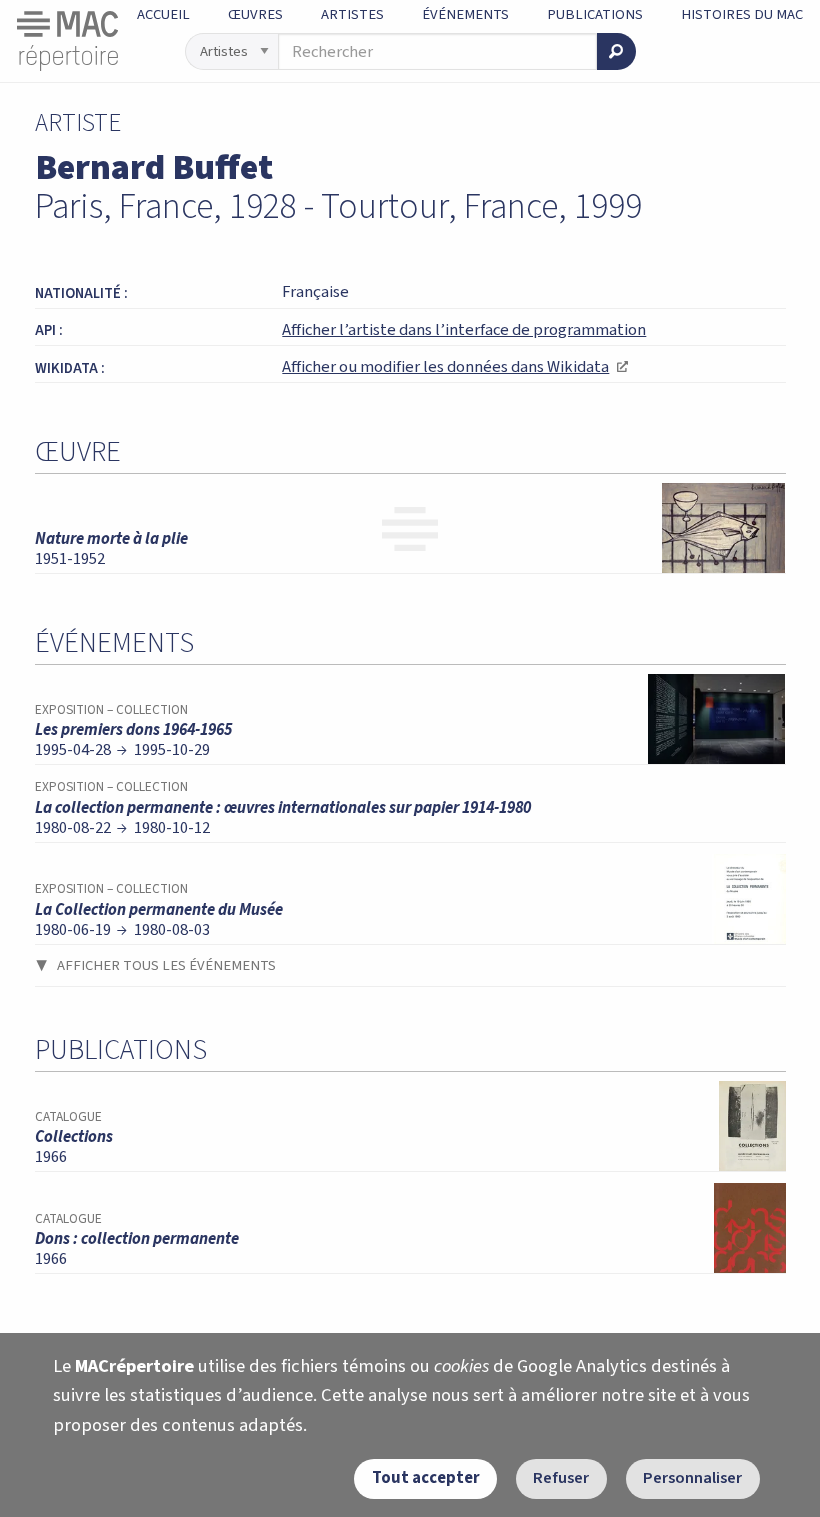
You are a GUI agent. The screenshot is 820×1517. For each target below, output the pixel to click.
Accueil (163, 14)
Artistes (352, 14)
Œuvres (255, 14)
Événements (465, 14)
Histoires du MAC (742, 14)
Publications (595, 14)
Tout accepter (426, 1478)
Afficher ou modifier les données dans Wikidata (454, 367)
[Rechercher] (616, 51)
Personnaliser (692, 1478)
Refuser (561, 1478)
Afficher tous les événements (166, 965)
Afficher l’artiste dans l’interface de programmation (464, 330)
